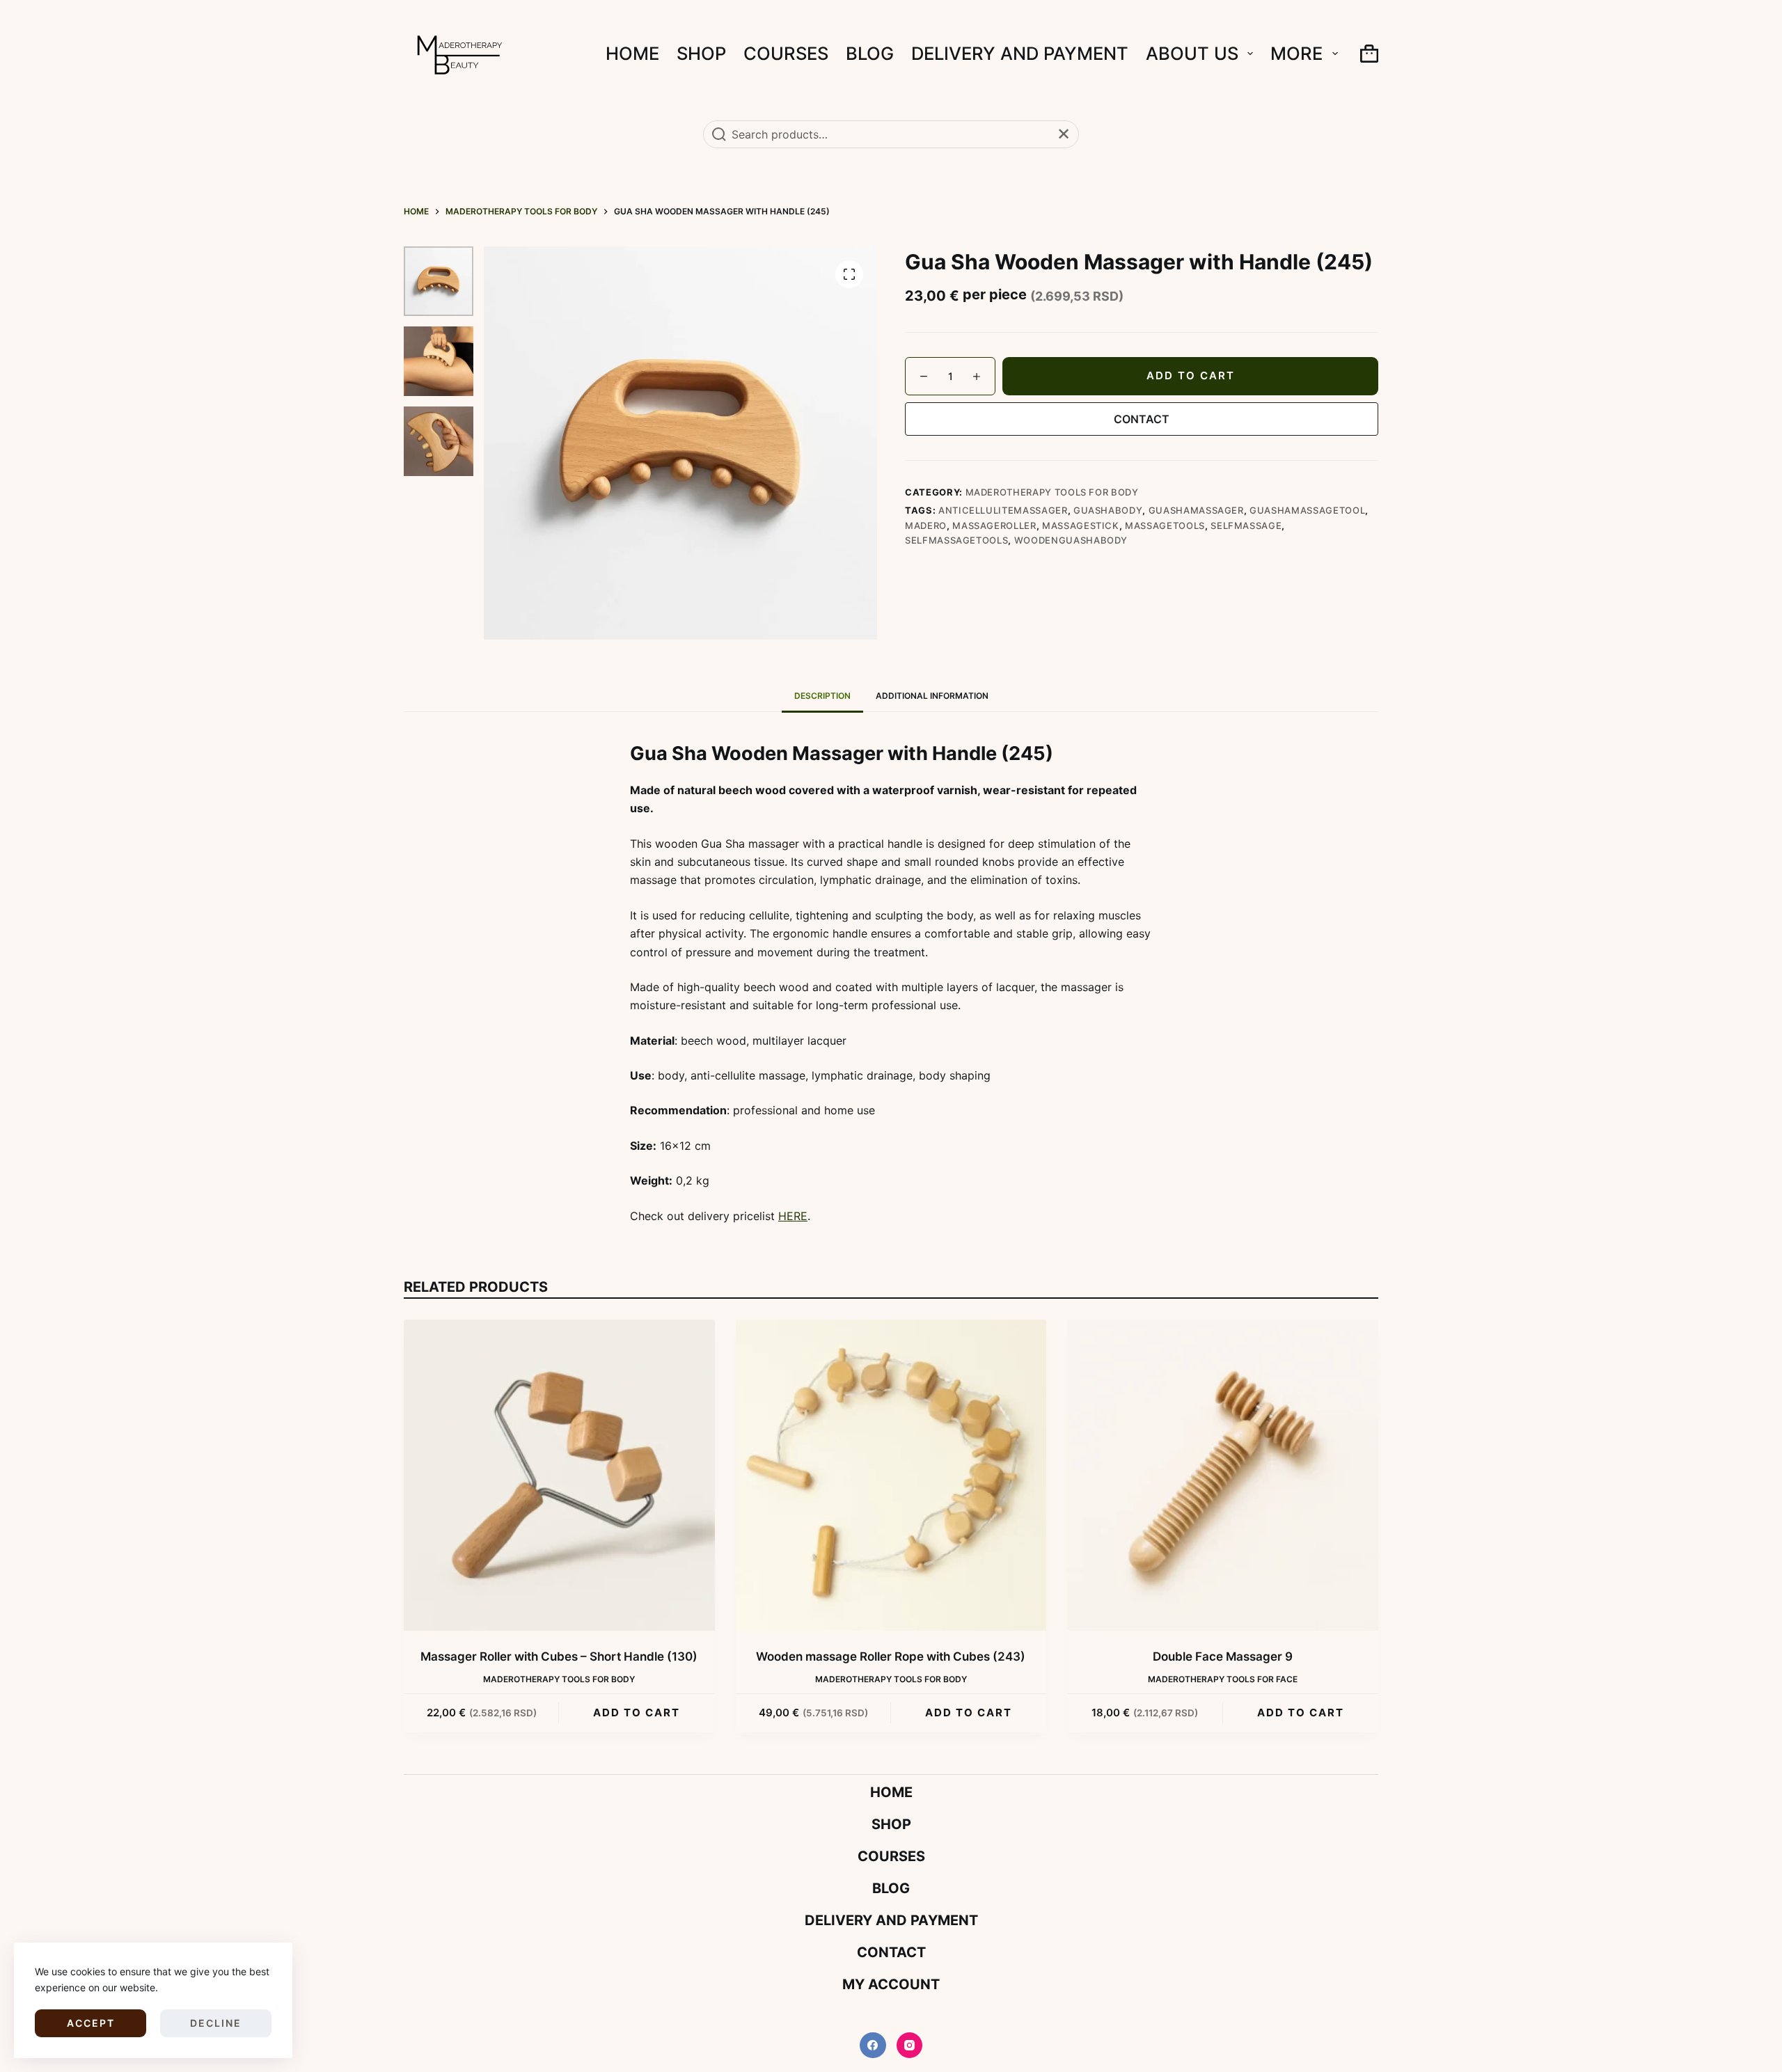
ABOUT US (1192, 53)
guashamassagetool (1307, 510)
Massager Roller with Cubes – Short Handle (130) (559, 1656)
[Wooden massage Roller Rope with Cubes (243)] (891, 1475)
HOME (632, 53)
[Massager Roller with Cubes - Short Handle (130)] (559, 1475)
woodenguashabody (1071, 540)
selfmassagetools (956, 540)
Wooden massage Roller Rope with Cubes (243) (891, 1656)
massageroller (994, 525)
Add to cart (1191, 375)
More (1296, 53)
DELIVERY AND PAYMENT (1020, 53)
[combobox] (891, 134)
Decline (216, 2023)
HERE (793, 1216)
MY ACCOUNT (891, 1984)
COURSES (786, 53)
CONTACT (1142, 419)
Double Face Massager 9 (1223, 1656)
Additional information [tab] (932, 696)
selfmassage (1246, 525)
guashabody (1108, 510)
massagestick (1081, 525)
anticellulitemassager (1003, 510)
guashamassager (1196, 510)
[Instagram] (910, 2046)
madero (926, 525)
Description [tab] (822, 696)
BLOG (870, 53)
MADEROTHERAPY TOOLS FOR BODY (1052, 492)
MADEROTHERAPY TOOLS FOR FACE (1223, 1679)
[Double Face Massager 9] (1223, 1475)
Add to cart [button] (637, 1713)
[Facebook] (873, 2046)
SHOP (701, 53)
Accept (91, 2023)
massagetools (1165, 525)
